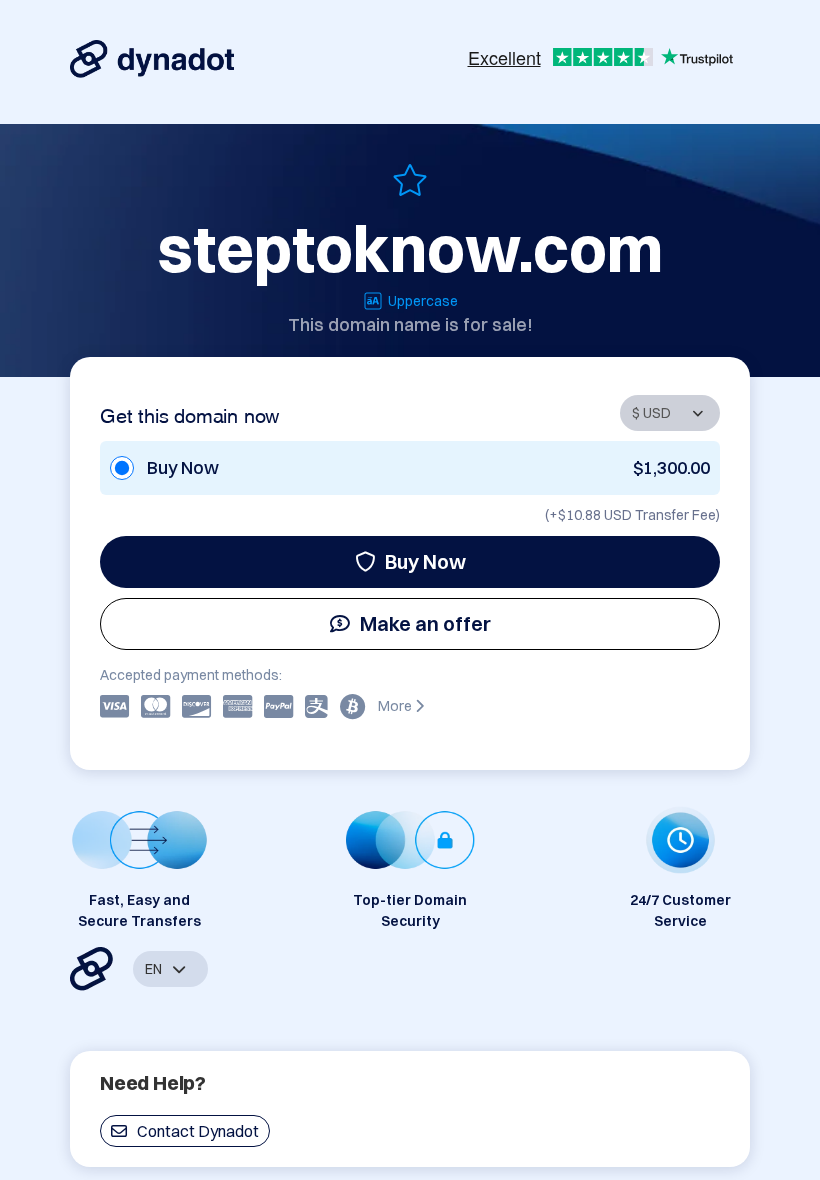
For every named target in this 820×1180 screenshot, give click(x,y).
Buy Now (425, 561)
